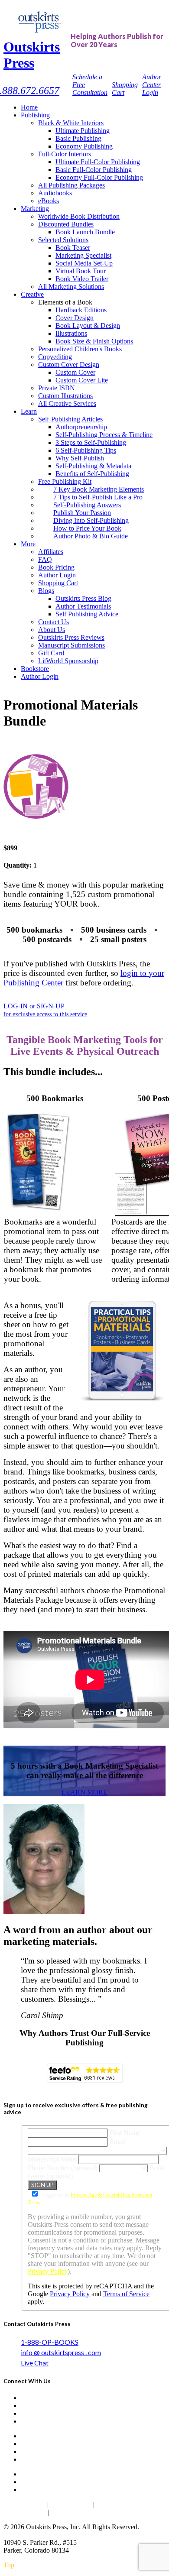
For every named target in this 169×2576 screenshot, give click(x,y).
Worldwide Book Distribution (79, 216)
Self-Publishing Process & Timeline (104, 435)
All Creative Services (67, 403)
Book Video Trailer (82, 279)
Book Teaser (73, 248)
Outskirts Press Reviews (71, 637)
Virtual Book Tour (81, 271)
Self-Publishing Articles (70, 419)
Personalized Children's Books (80, 349)
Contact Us (54, 622)
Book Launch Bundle (85, 232)
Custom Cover (75, 372)
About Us (52, 630)
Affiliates (51, 552)
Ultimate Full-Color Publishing (98, 162)
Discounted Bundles (66, 224)
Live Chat (35, 2363)
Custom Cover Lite (82, 380)
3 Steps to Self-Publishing (91, 442)
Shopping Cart (58, 583)
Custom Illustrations (65, 396)
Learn (29, 411)
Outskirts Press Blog (83, 598)
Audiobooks (55, 193)
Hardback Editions (81, 310)
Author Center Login (152, 85)
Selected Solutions (63, 240)
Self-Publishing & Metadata (93, 466)
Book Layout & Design (88, 326)
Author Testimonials (83, 606)
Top (9, 2565)
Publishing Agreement (84, 2512)
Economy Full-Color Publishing (99, 177)
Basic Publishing (78, 138)
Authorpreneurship (81, 427)
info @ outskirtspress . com (61, 2352)
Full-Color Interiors (65, 154)
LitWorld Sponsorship (68, 661)
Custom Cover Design (69, 365)
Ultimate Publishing (83, 131)
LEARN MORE (84, 1792)
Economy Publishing (84, 146)
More (28, 544)
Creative (32, 294)
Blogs (46, 591)
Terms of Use (71, 2504)
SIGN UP (42, 2185)
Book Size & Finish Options (94, 341)
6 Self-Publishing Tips (86, 450)
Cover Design (75, 318)
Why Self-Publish (80, 458)
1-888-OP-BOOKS (50, 2342)
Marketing (35, 209)
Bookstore (35, 669)
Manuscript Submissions (71, 645)
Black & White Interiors (71, 123)
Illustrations (71, 333)
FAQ (45, 559)
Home (29, 107)
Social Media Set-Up (84, 263)
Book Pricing (56, 567)
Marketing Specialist (83, 255)
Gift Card (51, 653)
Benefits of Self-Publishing (92, 474)
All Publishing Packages (71, 185)
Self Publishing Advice (87, 614)
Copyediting (55, 357)
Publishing (35, 115)
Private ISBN (57, 388)
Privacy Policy (48, 2271)
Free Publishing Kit (65, 481)
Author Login (57, 575)
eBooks (49, 201)
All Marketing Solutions (71, 287)
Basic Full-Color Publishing (94, 170)
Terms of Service (126, 2294)
